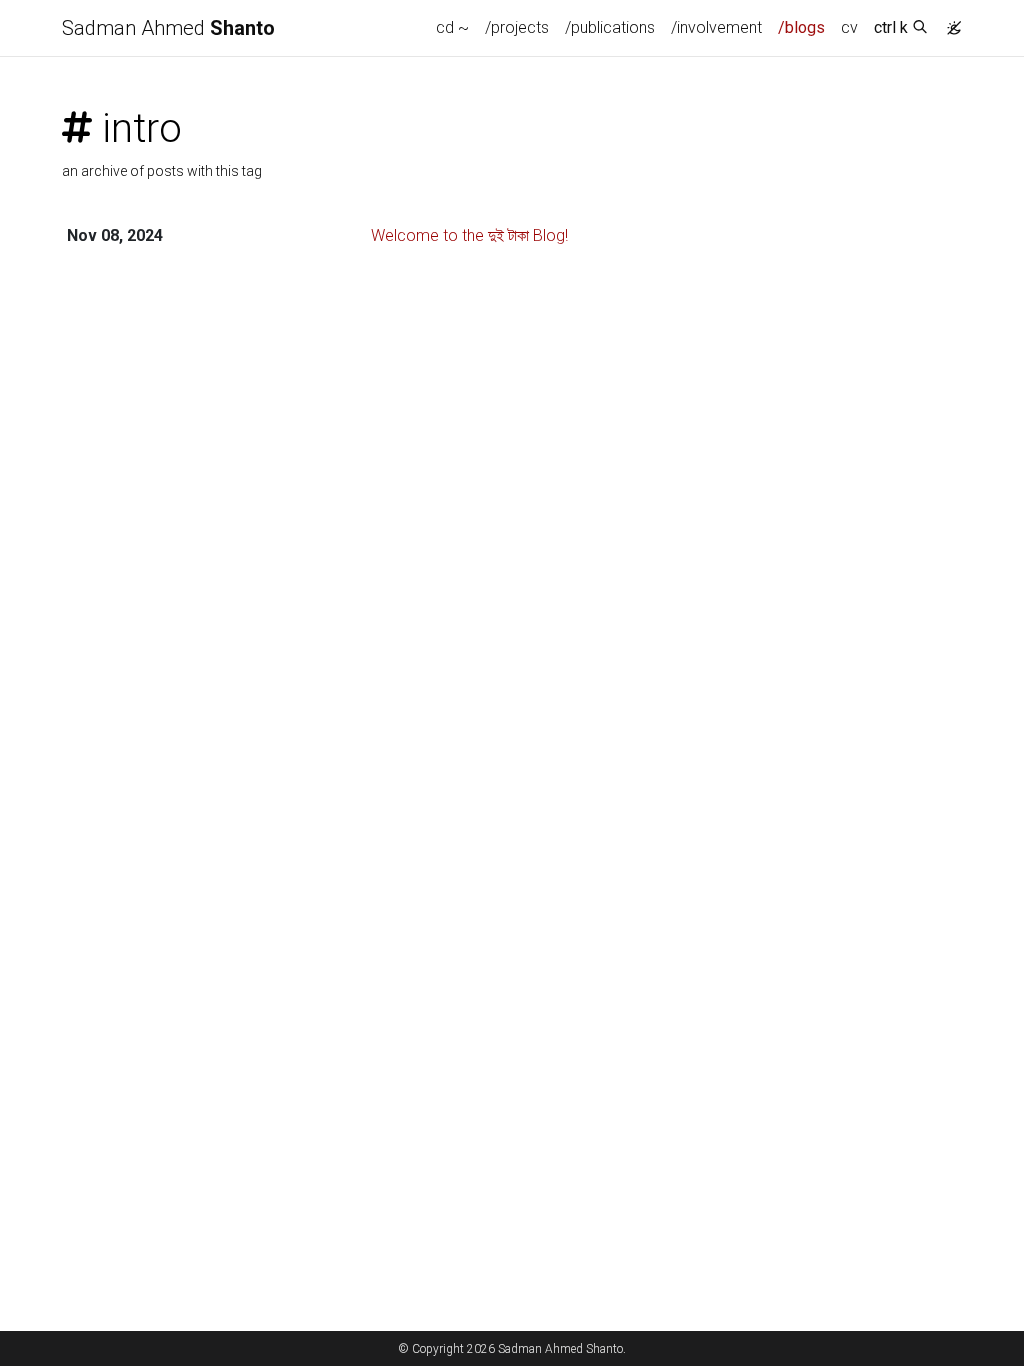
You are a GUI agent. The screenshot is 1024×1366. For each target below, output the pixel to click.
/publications (610, 27)
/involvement (716, 27)
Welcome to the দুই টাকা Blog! (469, 235)
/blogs (801, 27)
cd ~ (452, 27)
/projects (517, 27)
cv (849, 27)
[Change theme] (949, 22)
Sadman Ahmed (168, 28)
